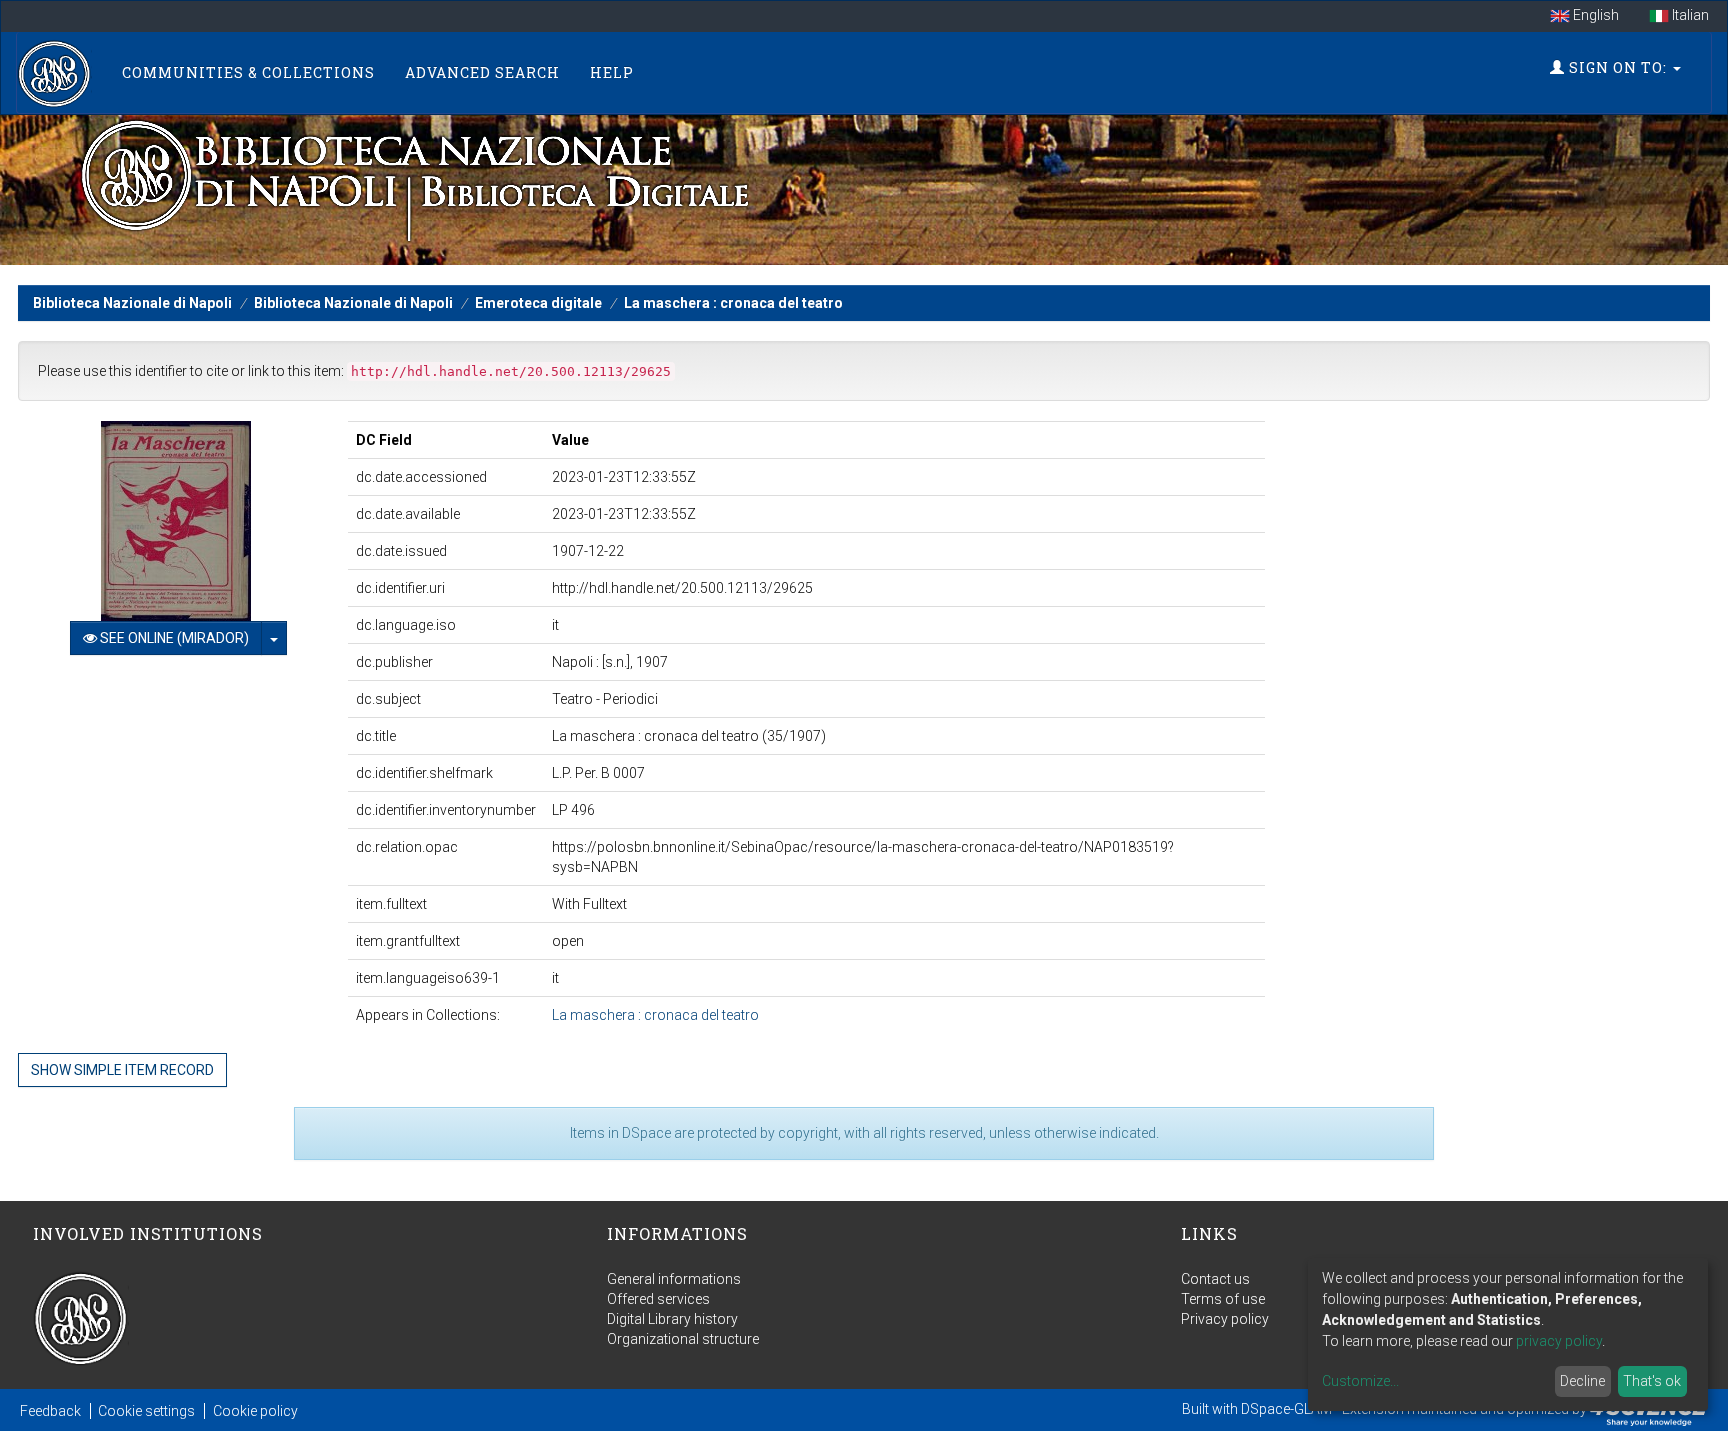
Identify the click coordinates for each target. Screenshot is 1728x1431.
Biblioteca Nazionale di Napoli (132, 303)
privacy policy (1559, 1341)
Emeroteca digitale (538, 303)
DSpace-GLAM (1286, 1409)
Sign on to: (1618, 67)
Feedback (50, 1411)
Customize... (1360, 1381)
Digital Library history (672, 1319)
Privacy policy (1225, 1319)
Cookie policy (255, 1411)
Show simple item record (122, 1070)
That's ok (1652, 1381)
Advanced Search (482, 72)
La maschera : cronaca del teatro (733, 303)
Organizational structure (683, 1339)
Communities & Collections (248, 72)
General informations (674, 1279)
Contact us (1215, 1279)
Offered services (658, 1299)
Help (612, 72)
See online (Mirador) (173, 638)
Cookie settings (146, 1411)
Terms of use (1223, 1299)
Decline (1582, 1381)
